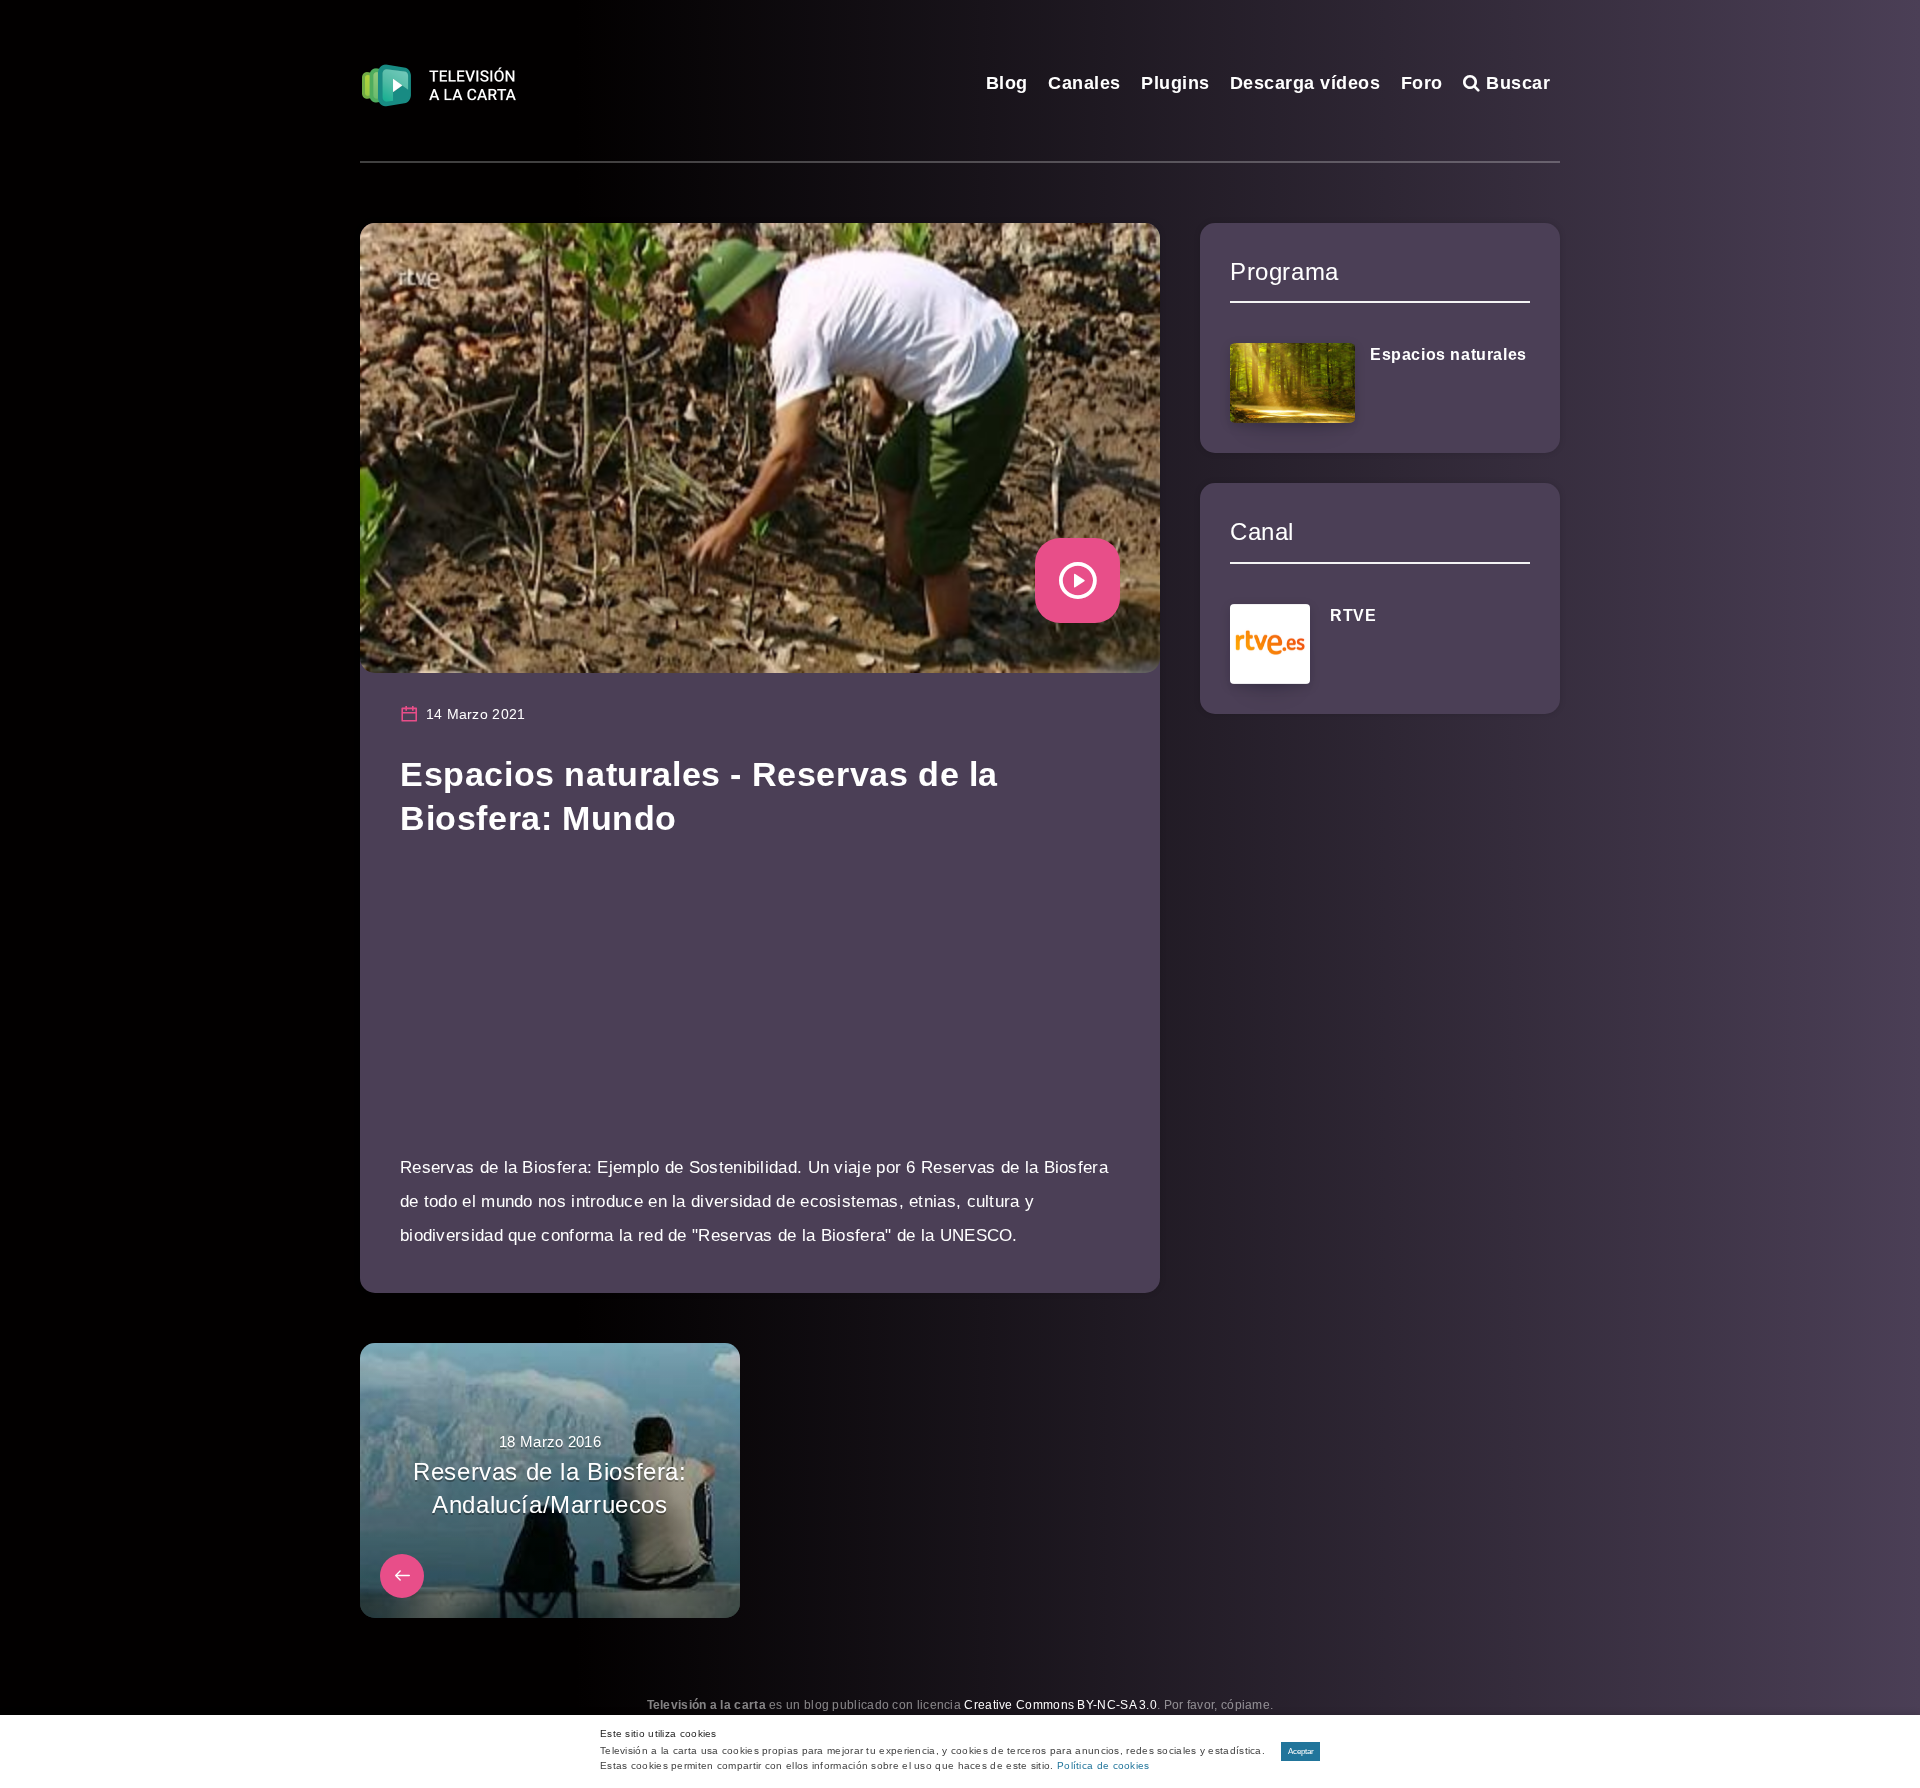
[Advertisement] (760, 1011)
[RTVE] (1270, 644)
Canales (1084, 83)
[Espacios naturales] (1292, 383)
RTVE (1353, 615)
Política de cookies (1103, 1765)
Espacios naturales (1448, 354)
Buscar (1515, 83)
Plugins (1175, 83)
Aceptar (1301, 1751)
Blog (1007, 83)
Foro (1422, 83)
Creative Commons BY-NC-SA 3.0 (1060, 1705)
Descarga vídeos (1305, 83)
